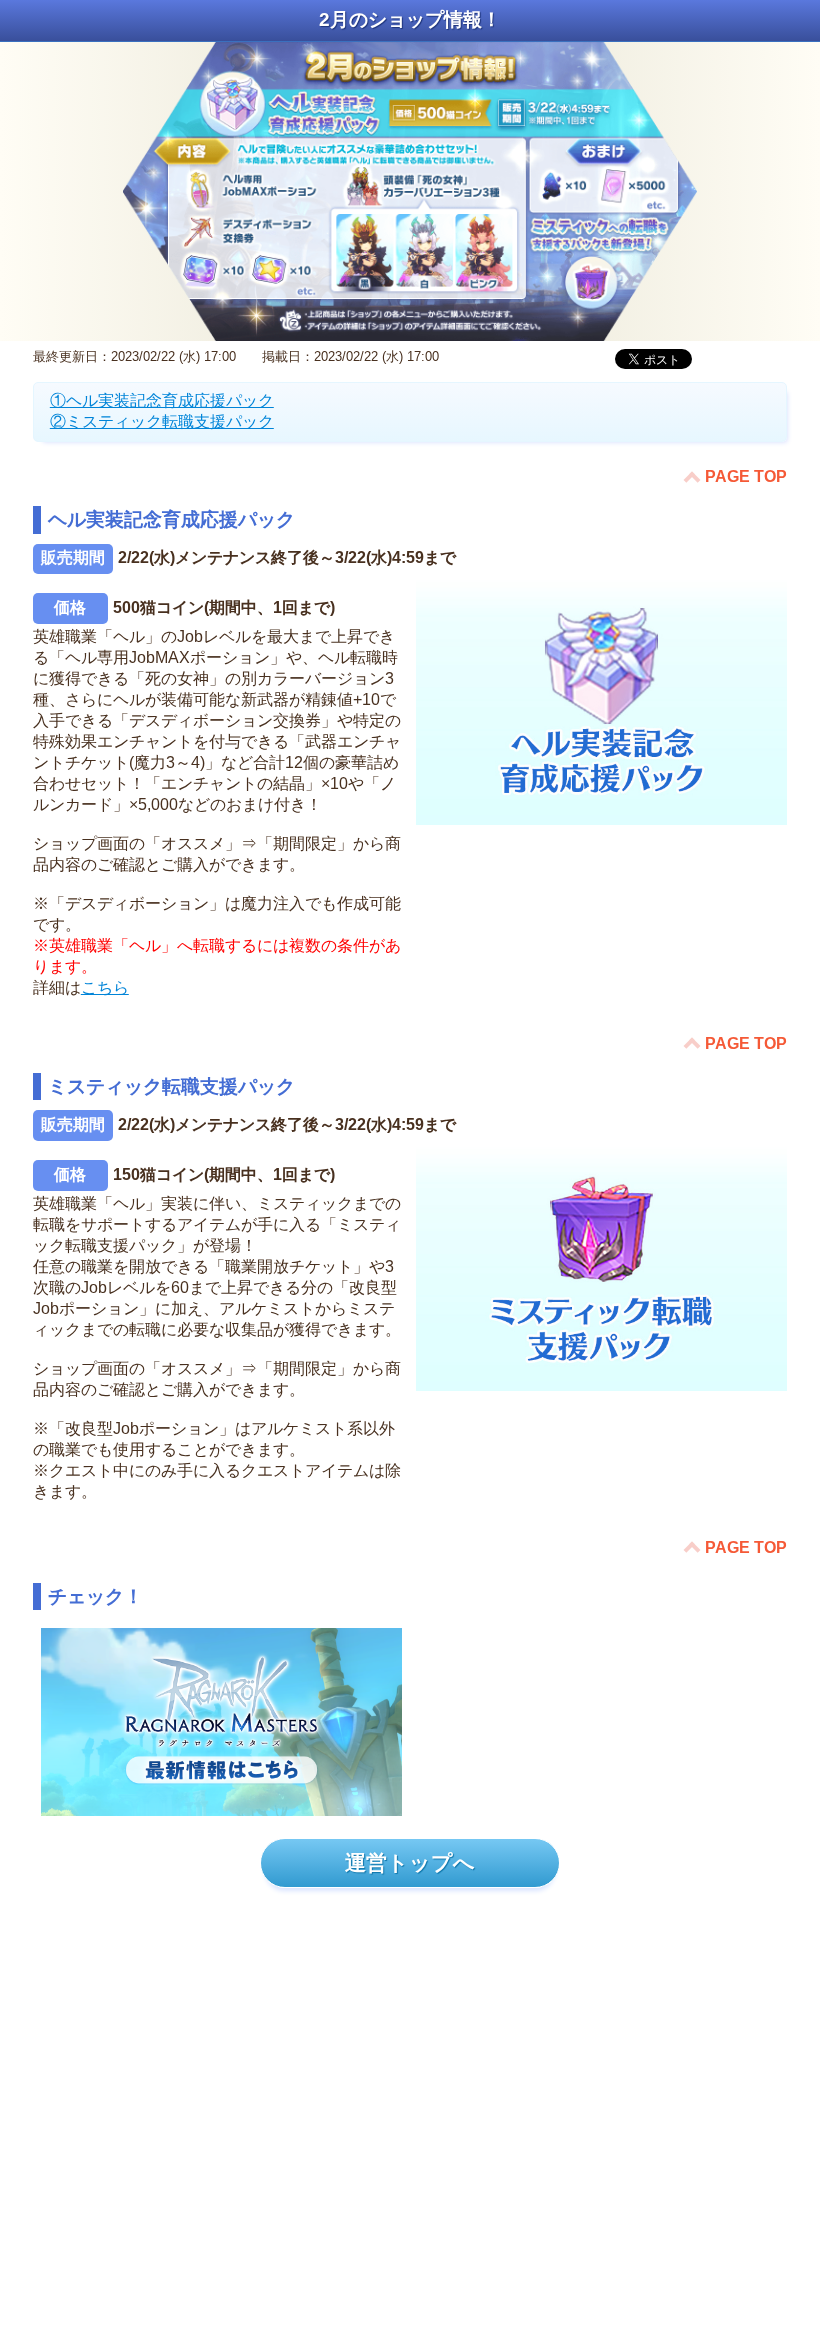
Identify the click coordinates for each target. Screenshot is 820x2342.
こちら (105, 987)
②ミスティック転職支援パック (162, 421)
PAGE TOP (746, 476)
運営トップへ (410, 1862)
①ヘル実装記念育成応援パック (162, 400)
